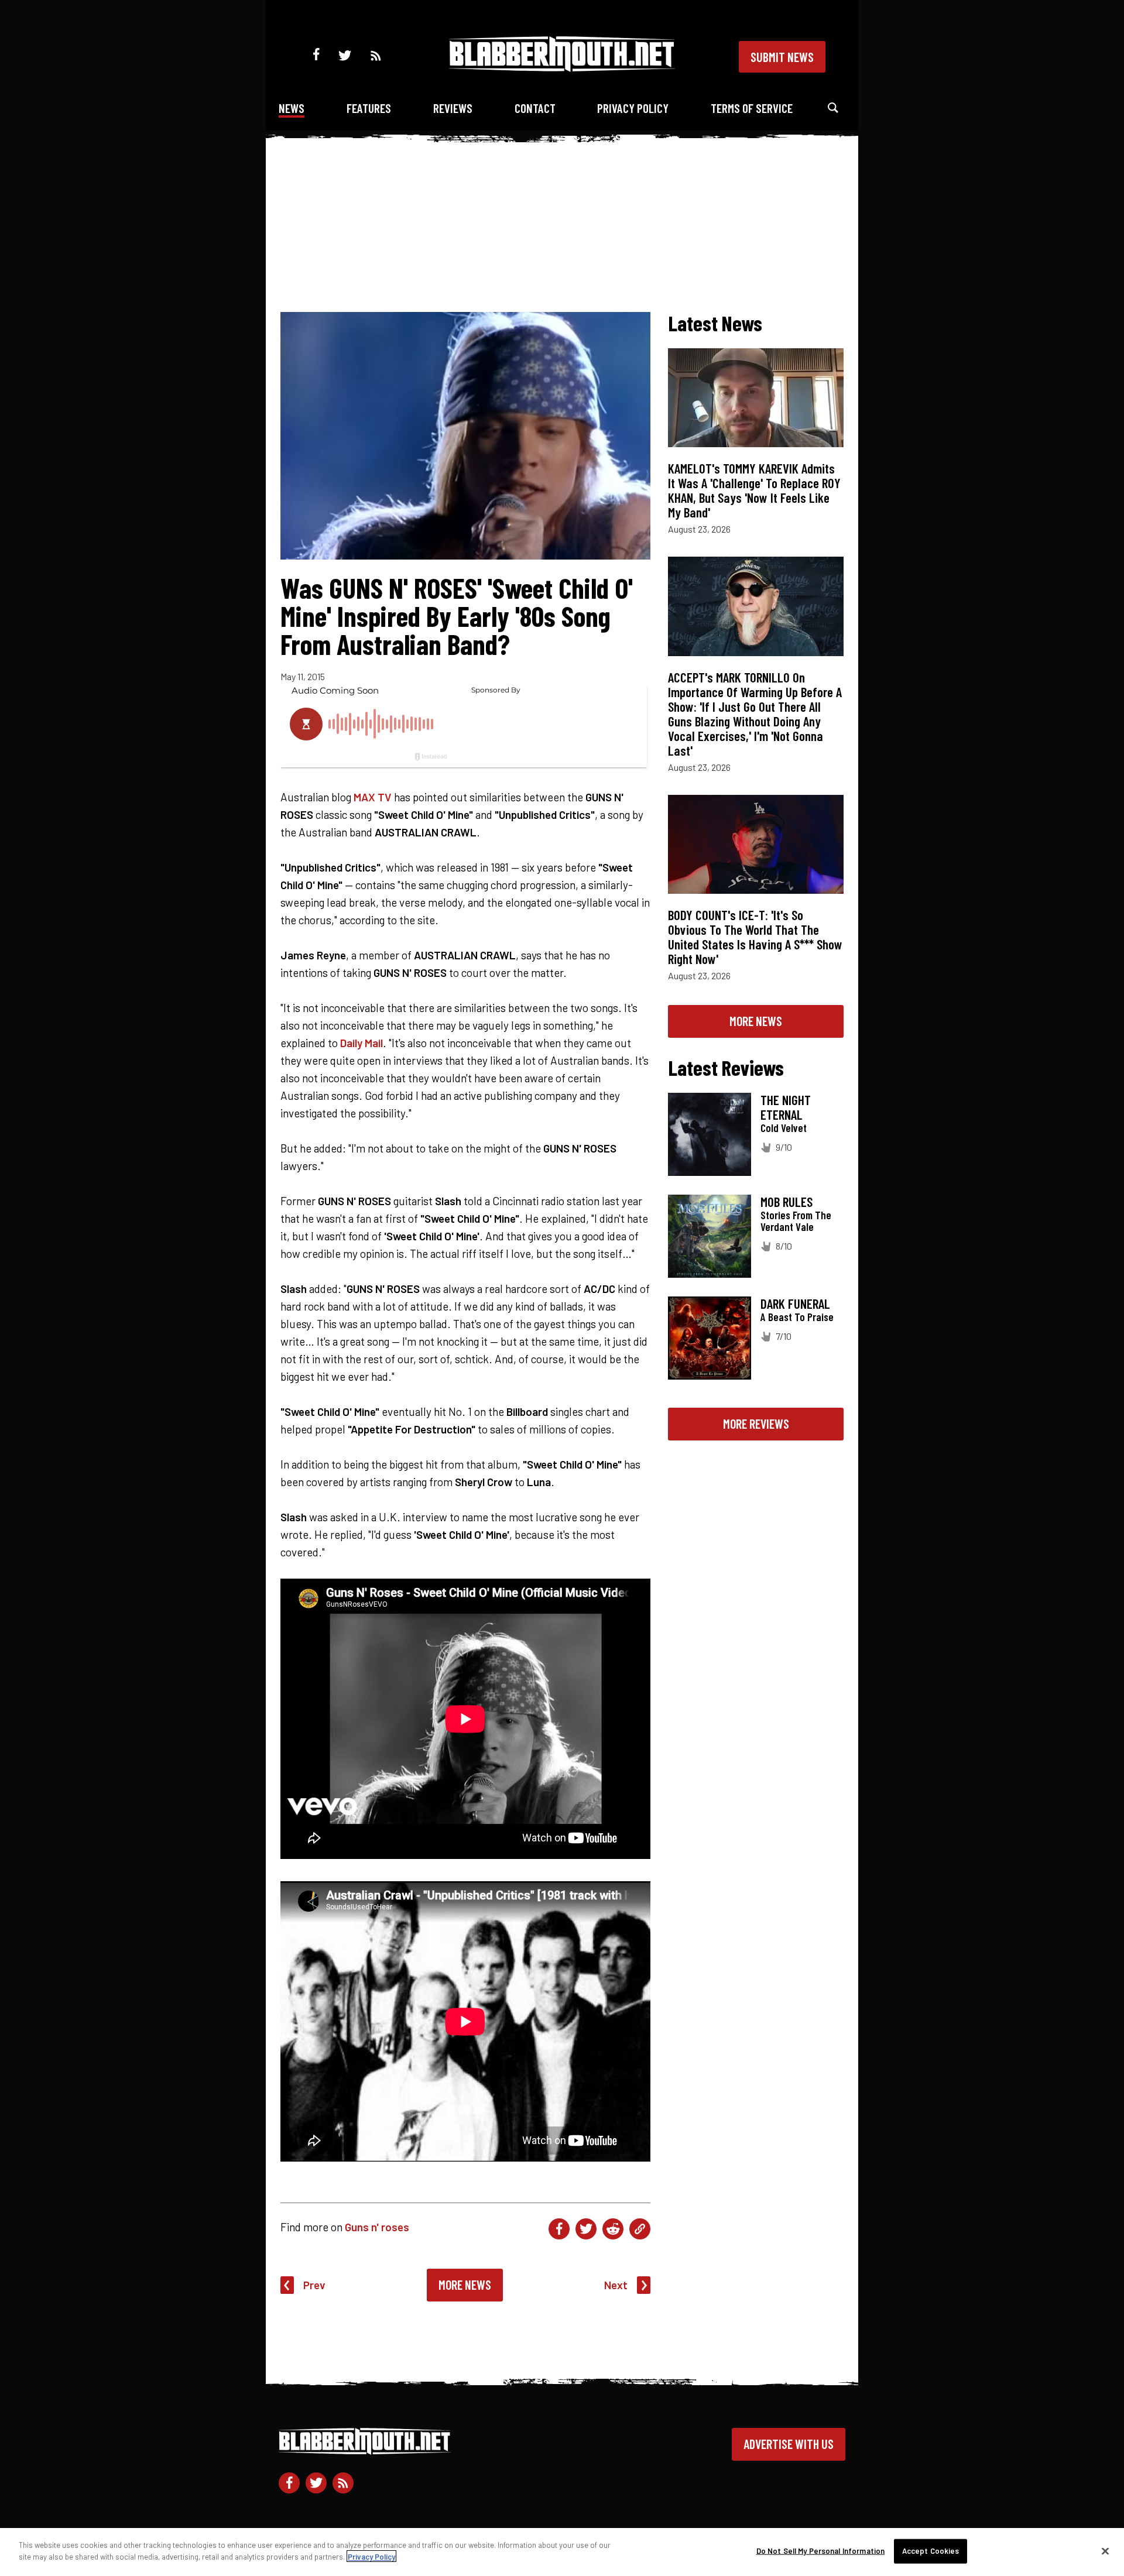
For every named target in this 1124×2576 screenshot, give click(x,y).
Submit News (782, 57)
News (292, 108)
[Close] (1105, 2551)
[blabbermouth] (562, 68)
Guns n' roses (377, 2227)
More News (465, 2285)
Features (369, 108)
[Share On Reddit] (613, 2229)
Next (616, 2285)
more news (756, 1021)
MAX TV (373, 797)
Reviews (453, 108)
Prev (314, 2285)
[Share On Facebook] (559, 2229)
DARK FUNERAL (795, 1304)
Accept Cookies (931, 2551)
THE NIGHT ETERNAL (786, 1107)
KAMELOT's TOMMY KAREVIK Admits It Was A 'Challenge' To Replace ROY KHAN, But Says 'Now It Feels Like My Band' (754, 490)
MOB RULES (787, 1202)
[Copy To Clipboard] (640, 2229)
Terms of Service (752, 108)
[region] (562, 2552)
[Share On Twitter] (586, 2229)
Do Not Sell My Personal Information (821, 2551)
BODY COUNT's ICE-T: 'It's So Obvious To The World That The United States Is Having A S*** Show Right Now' (755, 937)
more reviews (756, 1424)
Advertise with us (789, 2444)
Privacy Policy (633, 108)
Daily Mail (361, 1043)
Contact (535, 108)
